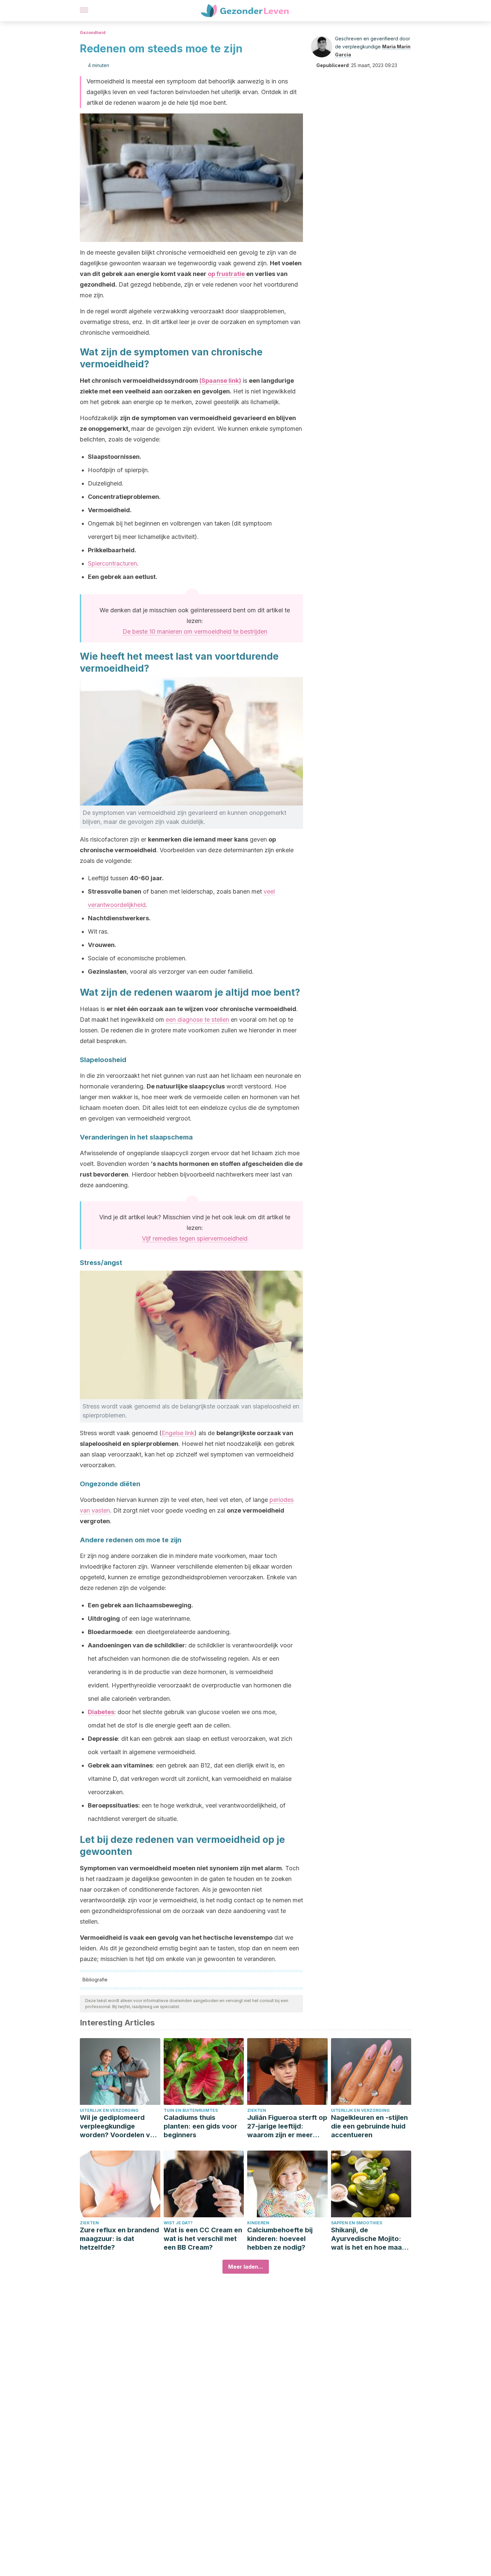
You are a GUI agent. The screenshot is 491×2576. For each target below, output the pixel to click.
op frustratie (226, 274)
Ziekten (257, 2110)
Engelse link (178, 1433)
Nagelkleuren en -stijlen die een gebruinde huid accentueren (369, 2126)
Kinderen (258, 2223)
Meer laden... (246, 2267)
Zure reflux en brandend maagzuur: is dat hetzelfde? (119, 2239)
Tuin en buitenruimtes (191, 2110)
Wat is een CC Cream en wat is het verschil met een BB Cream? (203, 2239)
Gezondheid (93, 33)
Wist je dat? (178, 2223)
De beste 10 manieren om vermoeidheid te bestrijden (195, 631)
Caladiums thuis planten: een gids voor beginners (200, 2126)
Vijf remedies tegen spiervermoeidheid (195, 1238)
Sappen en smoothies (357, 2223)
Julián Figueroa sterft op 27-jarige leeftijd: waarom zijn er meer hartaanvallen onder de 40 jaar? (287, 2126)
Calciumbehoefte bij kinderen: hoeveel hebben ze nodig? (280, 2239)
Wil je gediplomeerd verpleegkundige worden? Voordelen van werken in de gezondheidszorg (119, 2126)
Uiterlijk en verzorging (109, 2110)
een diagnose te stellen (197, 1020)
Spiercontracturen (112, 563)
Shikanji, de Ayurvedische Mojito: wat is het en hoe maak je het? (368, 2239)
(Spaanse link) (220, 381)
